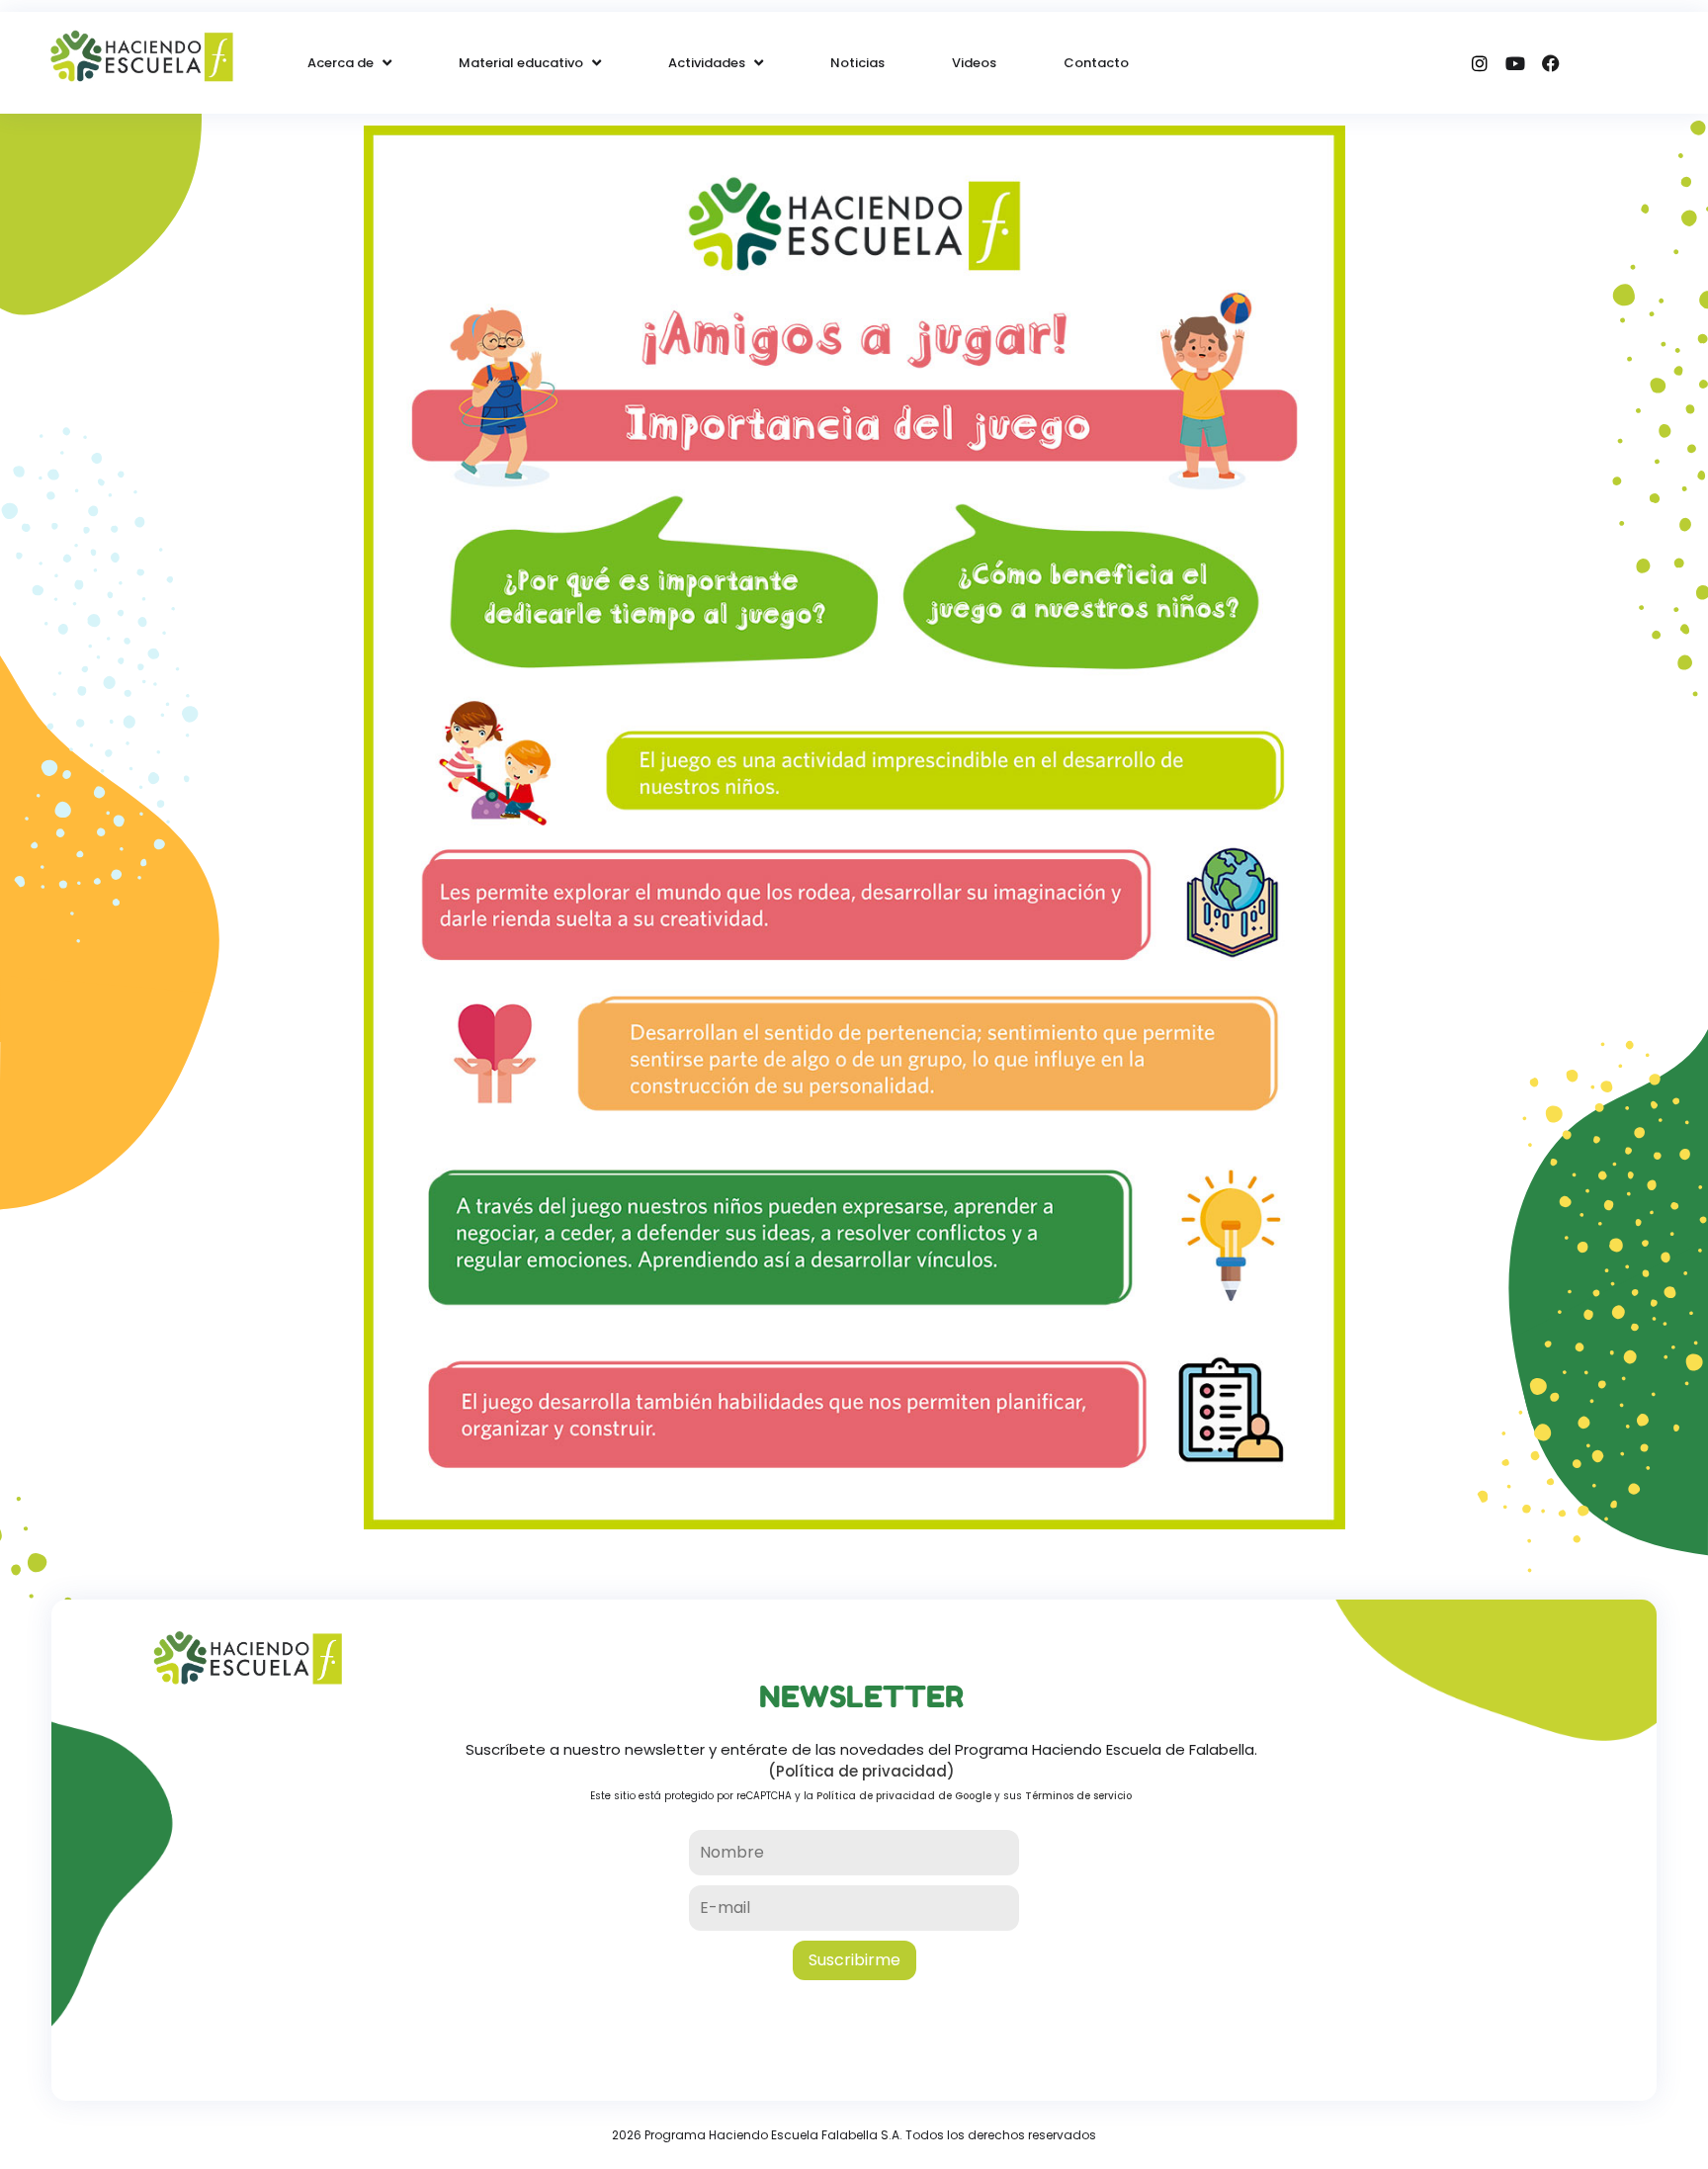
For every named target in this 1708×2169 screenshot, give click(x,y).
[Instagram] (1480, 63)
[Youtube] (1515, 63)
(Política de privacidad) (861, 1771)
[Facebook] (1551, 63)
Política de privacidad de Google (904, 1796)
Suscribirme (854, 1960)
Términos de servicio (1078, 1796)
